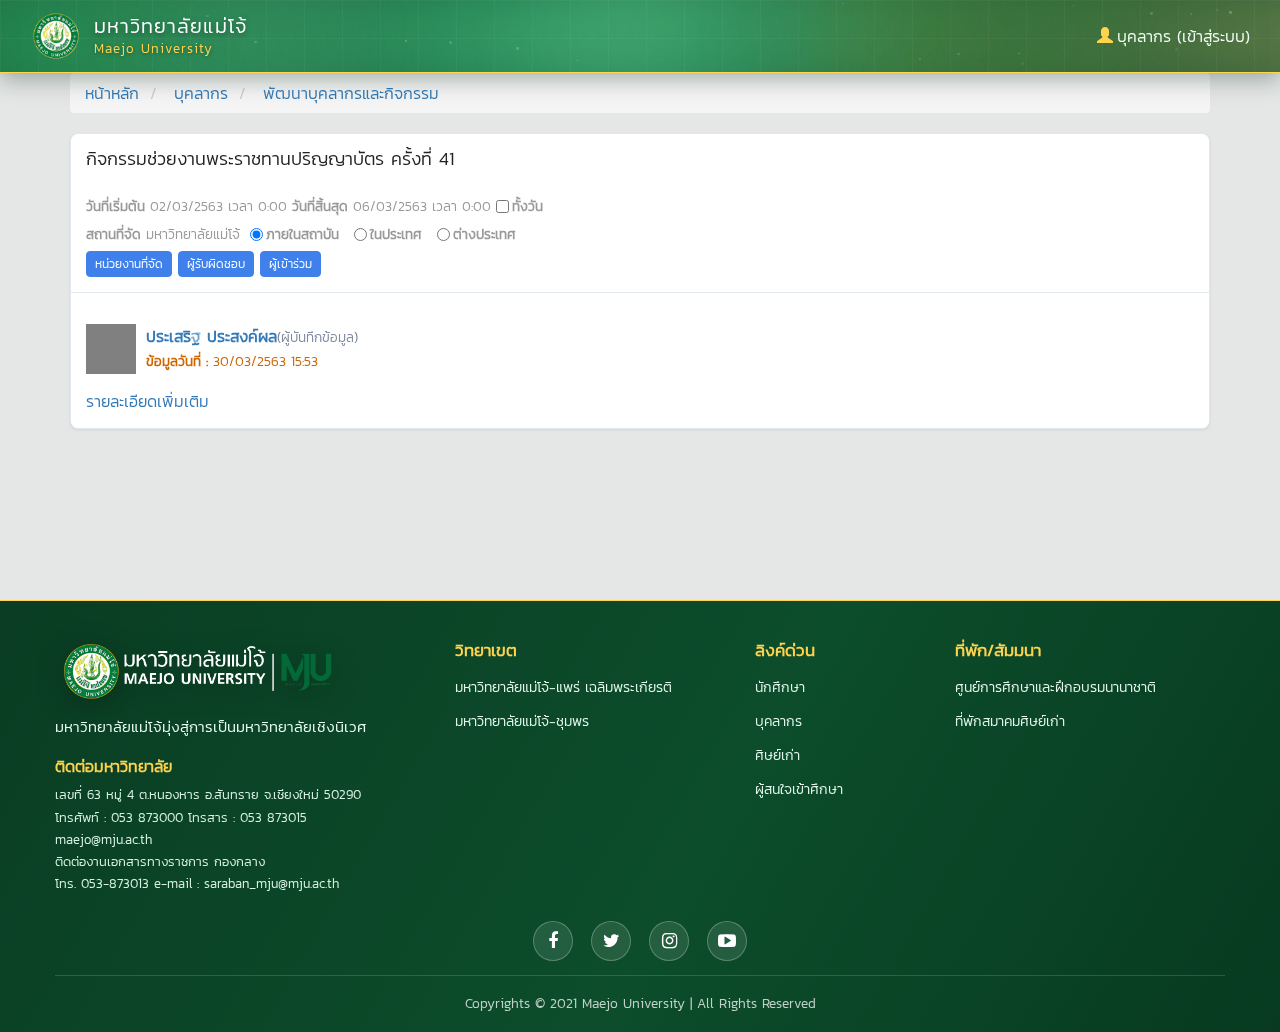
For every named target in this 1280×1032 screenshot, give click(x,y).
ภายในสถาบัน (302, 234)
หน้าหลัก (112, 93)
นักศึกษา (780, 687)
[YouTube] (727, 941)
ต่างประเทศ (484, 234)
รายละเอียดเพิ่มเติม (147, 401)
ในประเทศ (396, 234)
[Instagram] (669, 941)
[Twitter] (611, 941)
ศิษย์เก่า (777, 755)
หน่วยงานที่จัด (129, 264)
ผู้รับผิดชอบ (216, 264)
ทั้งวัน (527, 206)
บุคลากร (201, 93)
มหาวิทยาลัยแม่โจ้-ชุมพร (522, 721)
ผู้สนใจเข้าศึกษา (799, 789)
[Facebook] (553, 941)
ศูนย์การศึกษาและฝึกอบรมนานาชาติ (1055, 687)
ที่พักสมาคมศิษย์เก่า (1010, 721)
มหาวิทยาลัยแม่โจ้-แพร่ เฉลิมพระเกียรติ (563, 687)
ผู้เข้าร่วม (290, 264)
